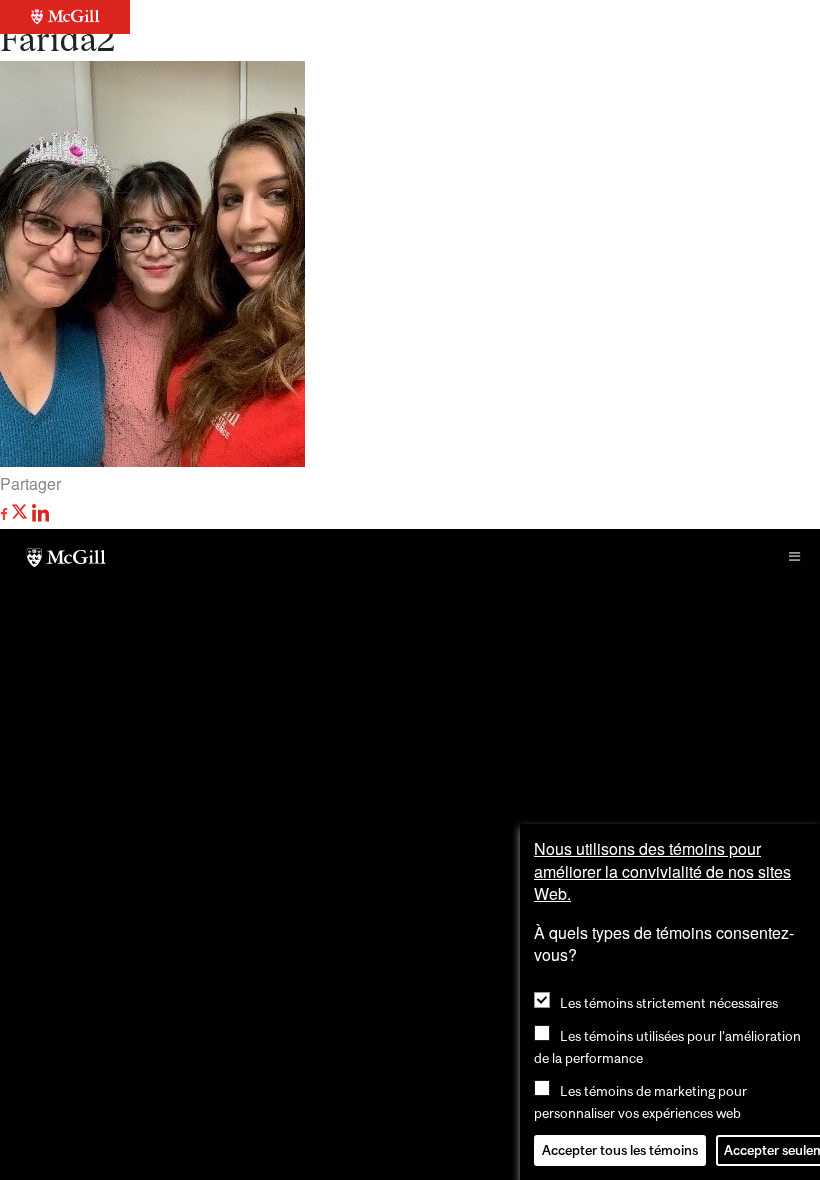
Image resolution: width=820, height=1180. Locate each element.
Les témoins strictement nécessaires (669, 1003)
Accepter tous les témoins (620, 1150)
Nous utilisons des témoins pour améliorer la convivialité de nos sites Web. (662, 871)
